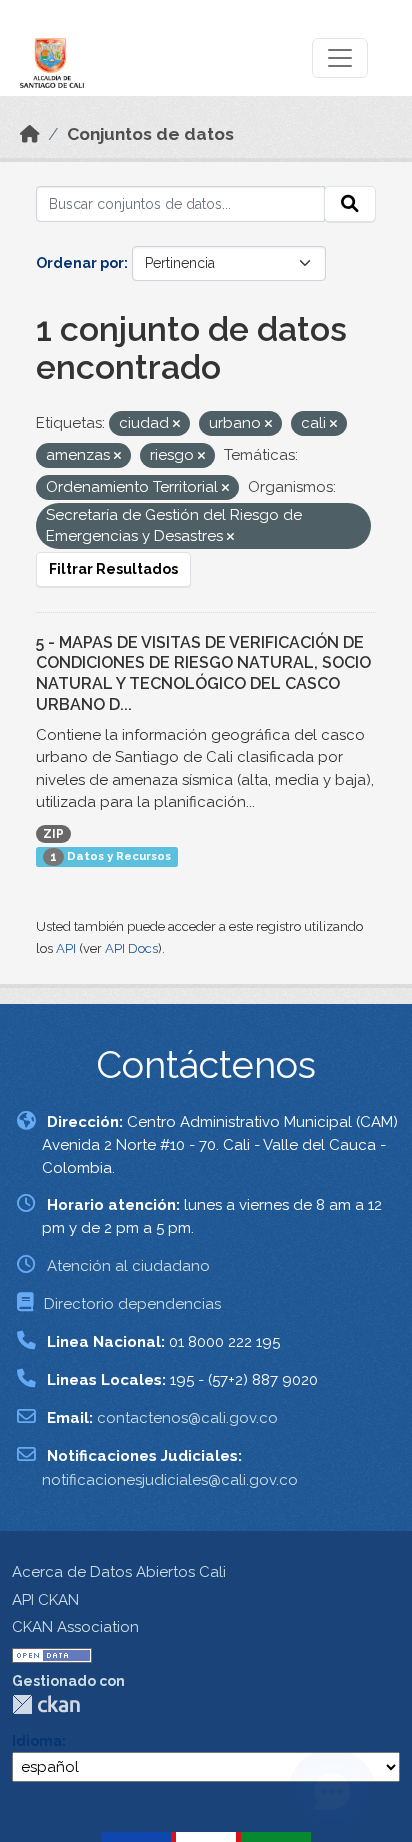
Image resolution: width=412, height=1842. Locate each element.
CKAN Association (75, 1627)
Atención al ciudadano (128, 1266)
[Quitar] (176, 424)
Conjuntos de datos (150, 134)
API (66, 948)
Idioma (37, 1741)
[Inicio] (30, 134)
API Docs (131, 948)
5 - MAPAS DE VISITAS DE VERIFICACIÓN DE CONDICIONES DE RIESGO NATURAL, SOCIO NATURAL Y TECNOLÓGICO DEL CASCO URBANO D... (203, 673)
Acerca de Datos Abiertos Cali (119, 1572)
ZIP (53, 834)
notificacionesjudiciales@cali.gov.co (170, 1480)
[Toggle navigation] (340, 58)
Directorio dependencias (132, 1304)
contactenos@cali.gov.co (187, 1418)
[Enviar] (350, 204)
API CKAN (45, 1600)
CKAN (46, 1704)
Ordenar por (80, 263)
